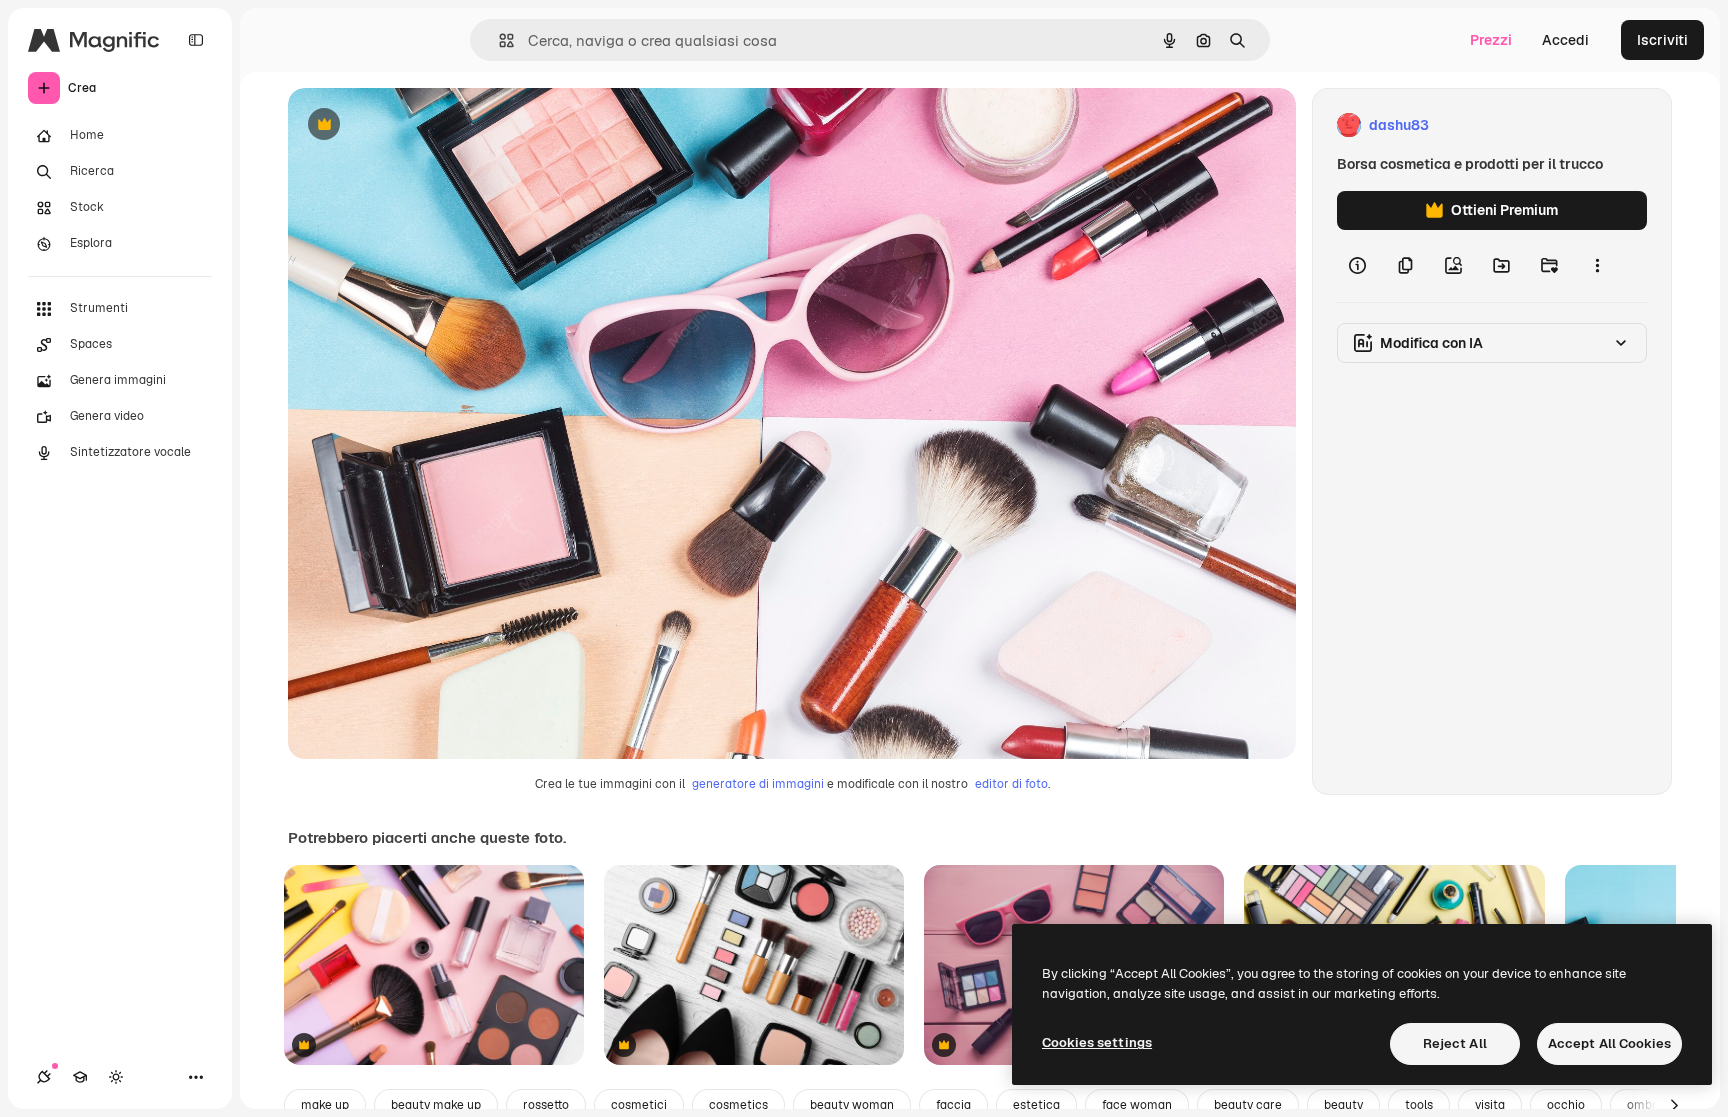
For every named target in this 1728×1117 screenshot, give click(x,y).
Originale (420, 125)
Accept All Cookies (1609, 1043)
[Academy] (80, 1077)
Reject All (1455, 1043)
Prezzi (1491, 40)
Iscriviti (1662, 40)
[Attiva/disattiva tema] (116, 1077)
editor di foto (1011, 784)
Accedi (1565, 40)
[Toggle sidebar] (196, 40)
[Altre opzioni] (1597, 266)
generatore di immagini (758, 784)
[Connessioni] (44, 1077)
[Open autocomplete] (498, 40)
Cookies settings (1097, 1042)
